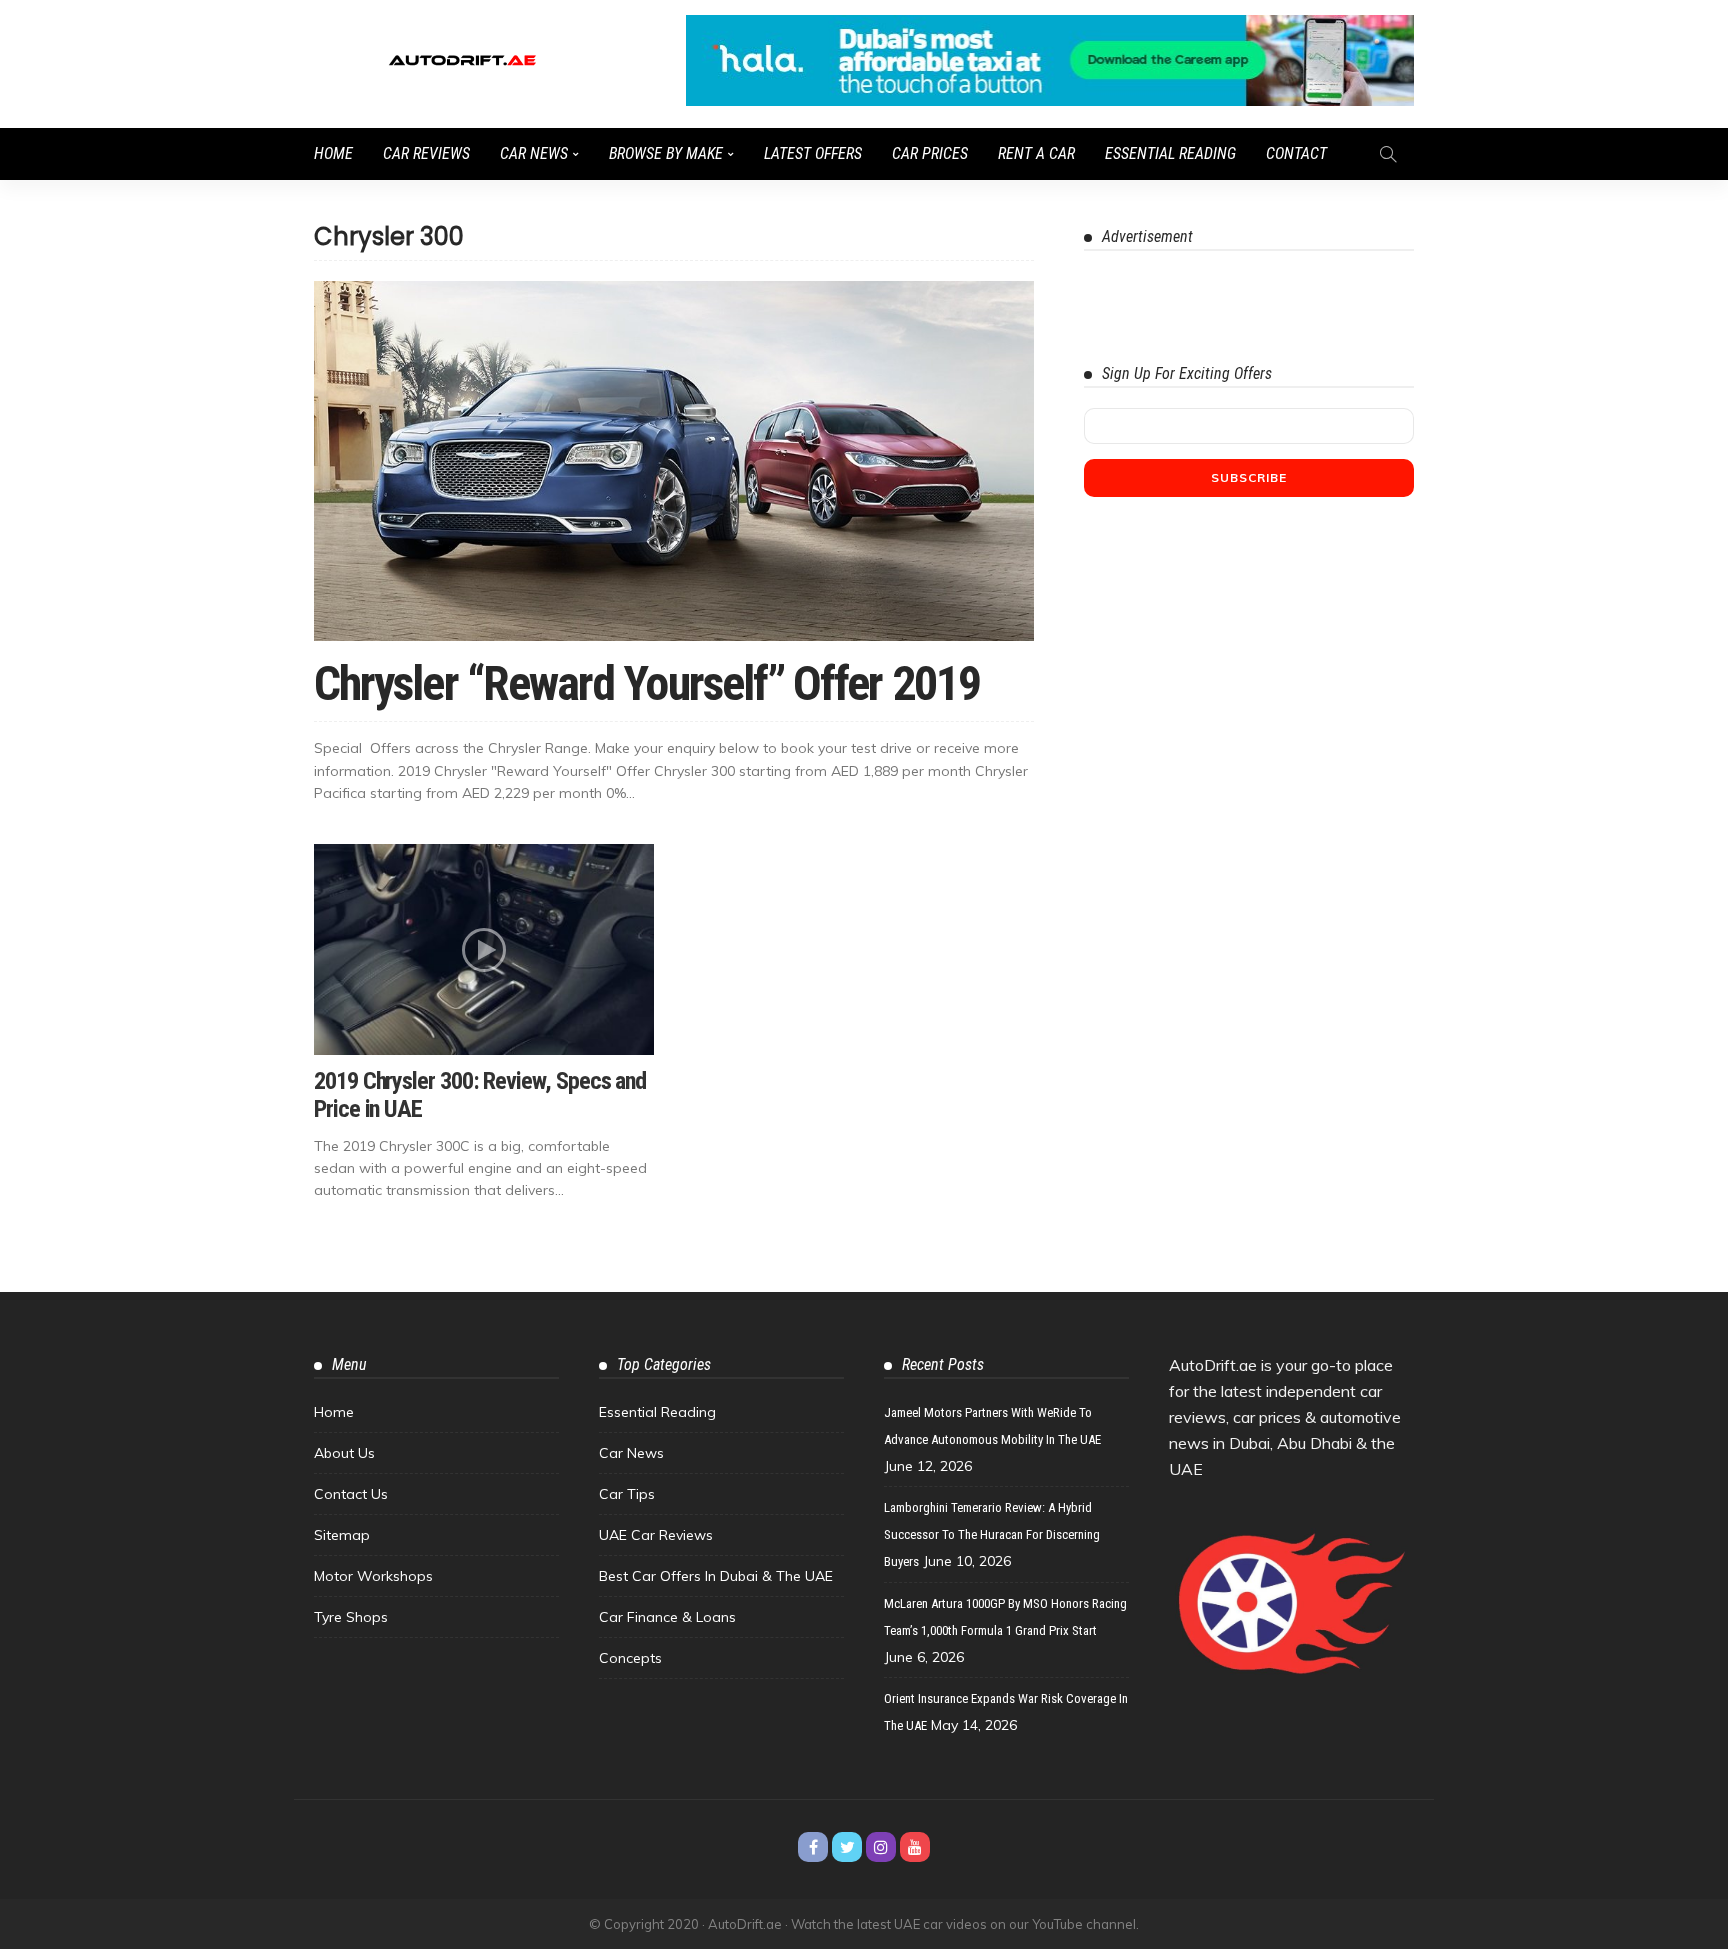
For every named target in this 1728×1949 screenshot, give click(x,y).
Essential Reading (1170, 153)
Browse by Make (666, 153)
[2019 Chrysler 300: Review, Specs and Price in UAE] (484, 949)
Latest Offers (813, 153)
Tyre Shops (351, 1617)
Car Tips (627, 1494)
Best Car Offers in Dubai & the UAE (716, 1576)
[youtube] (915, 1847)
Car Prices (930, 153)
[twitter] (847, 1847)
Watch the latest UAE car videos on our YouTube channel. (965, 1924)
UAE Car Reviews (656, 1535)
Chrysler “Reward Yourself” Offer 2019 (647, 683)
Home (333, 153)
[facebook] (813, 1847)
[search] (1388, 154)
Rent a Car (1036, 153)
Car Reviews (426, 153)
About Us (344, 1453)
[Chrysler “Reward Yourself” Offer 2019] (674, 461)
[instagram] (881, 1847)
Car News (534, 153)
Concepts (630, 1658)
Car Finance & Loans (667, 1617)
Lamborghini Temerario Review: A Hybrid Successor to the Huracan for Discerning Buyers (992, 1534)
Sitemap (342, 1535)
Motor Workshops (373, 1576)
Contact (1296, 153)
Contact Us (351, 1494)
